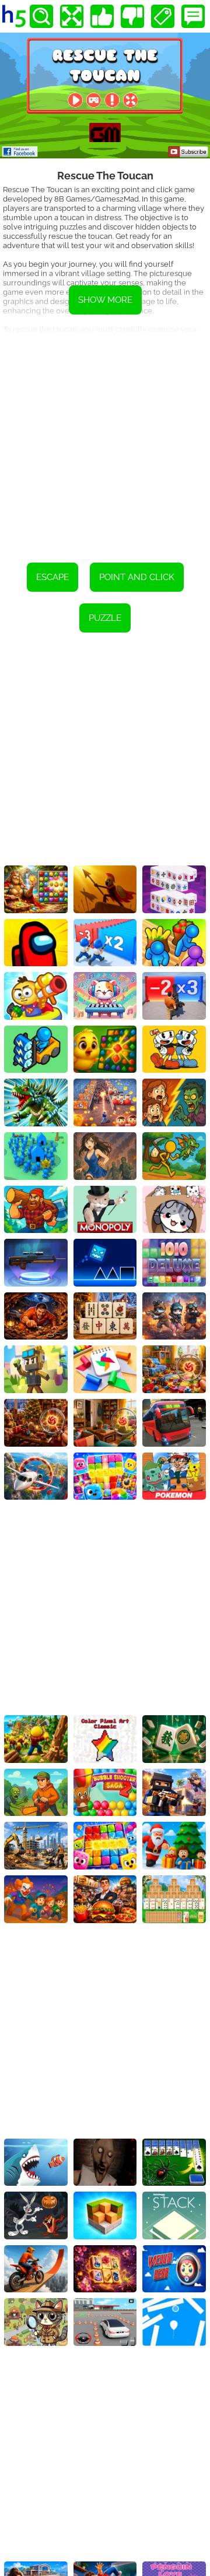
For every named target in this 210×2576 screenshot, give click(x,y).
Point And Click (137, 577)
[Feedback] (193, 16)
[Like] (102, 16)
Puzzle (105, 618)
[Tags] (163, 16)
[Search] (41, 16)
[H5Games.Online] (14, 16)
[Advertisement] (105, 440)
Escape (52, 577)
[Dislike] (132, 16)
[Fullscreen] (72, 16)
